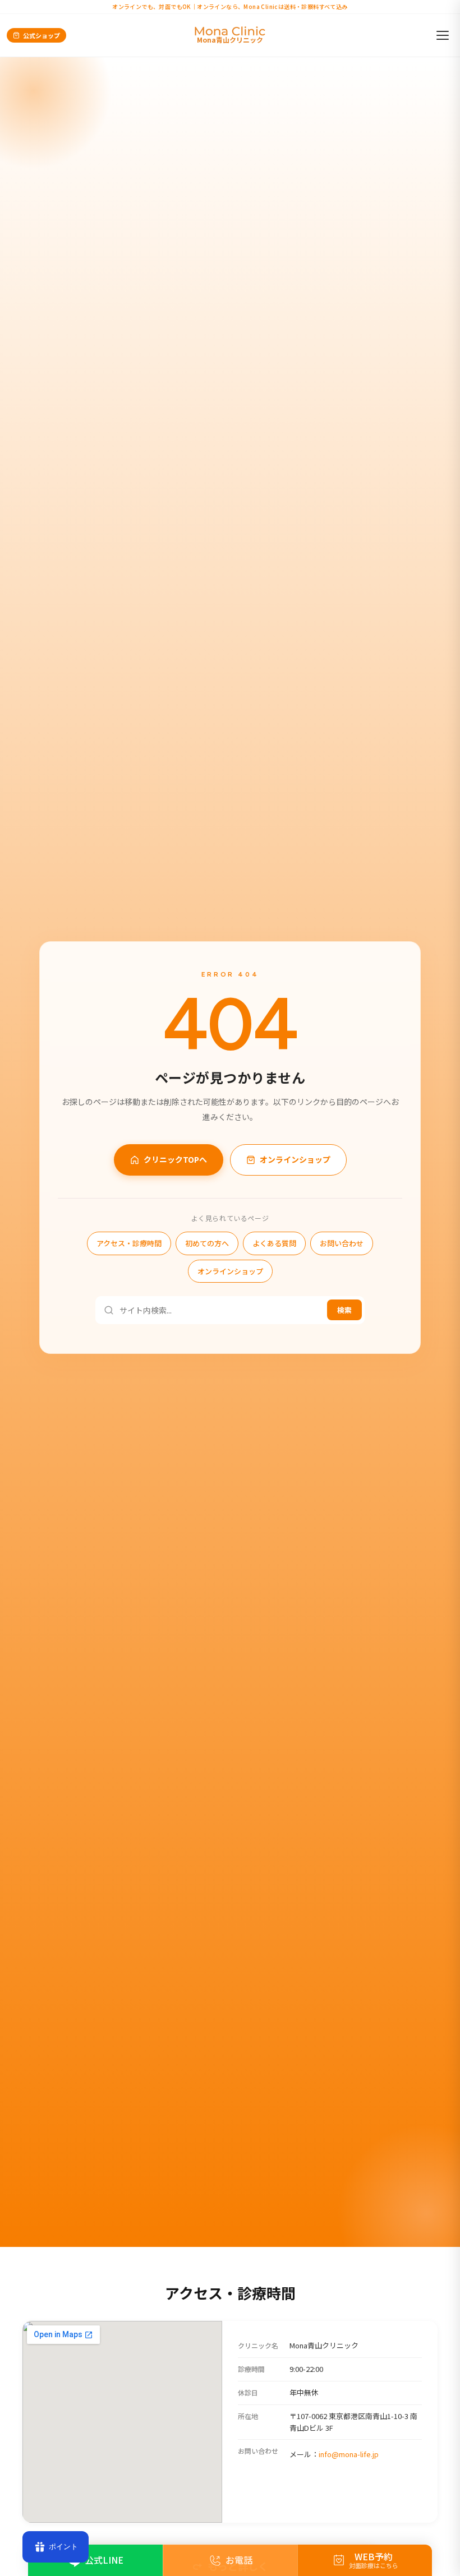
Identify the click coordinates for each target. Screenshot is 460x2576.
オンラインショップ (295, 1159)
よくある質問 (274, 1243)
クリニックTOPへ (175, 1159)
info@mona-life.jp (349, 2454)
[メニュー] (443, 35)
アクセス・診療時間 (129, 1243)
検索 (344, 1310)
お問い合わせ (342, 1243)
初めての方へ (207, 1243)
